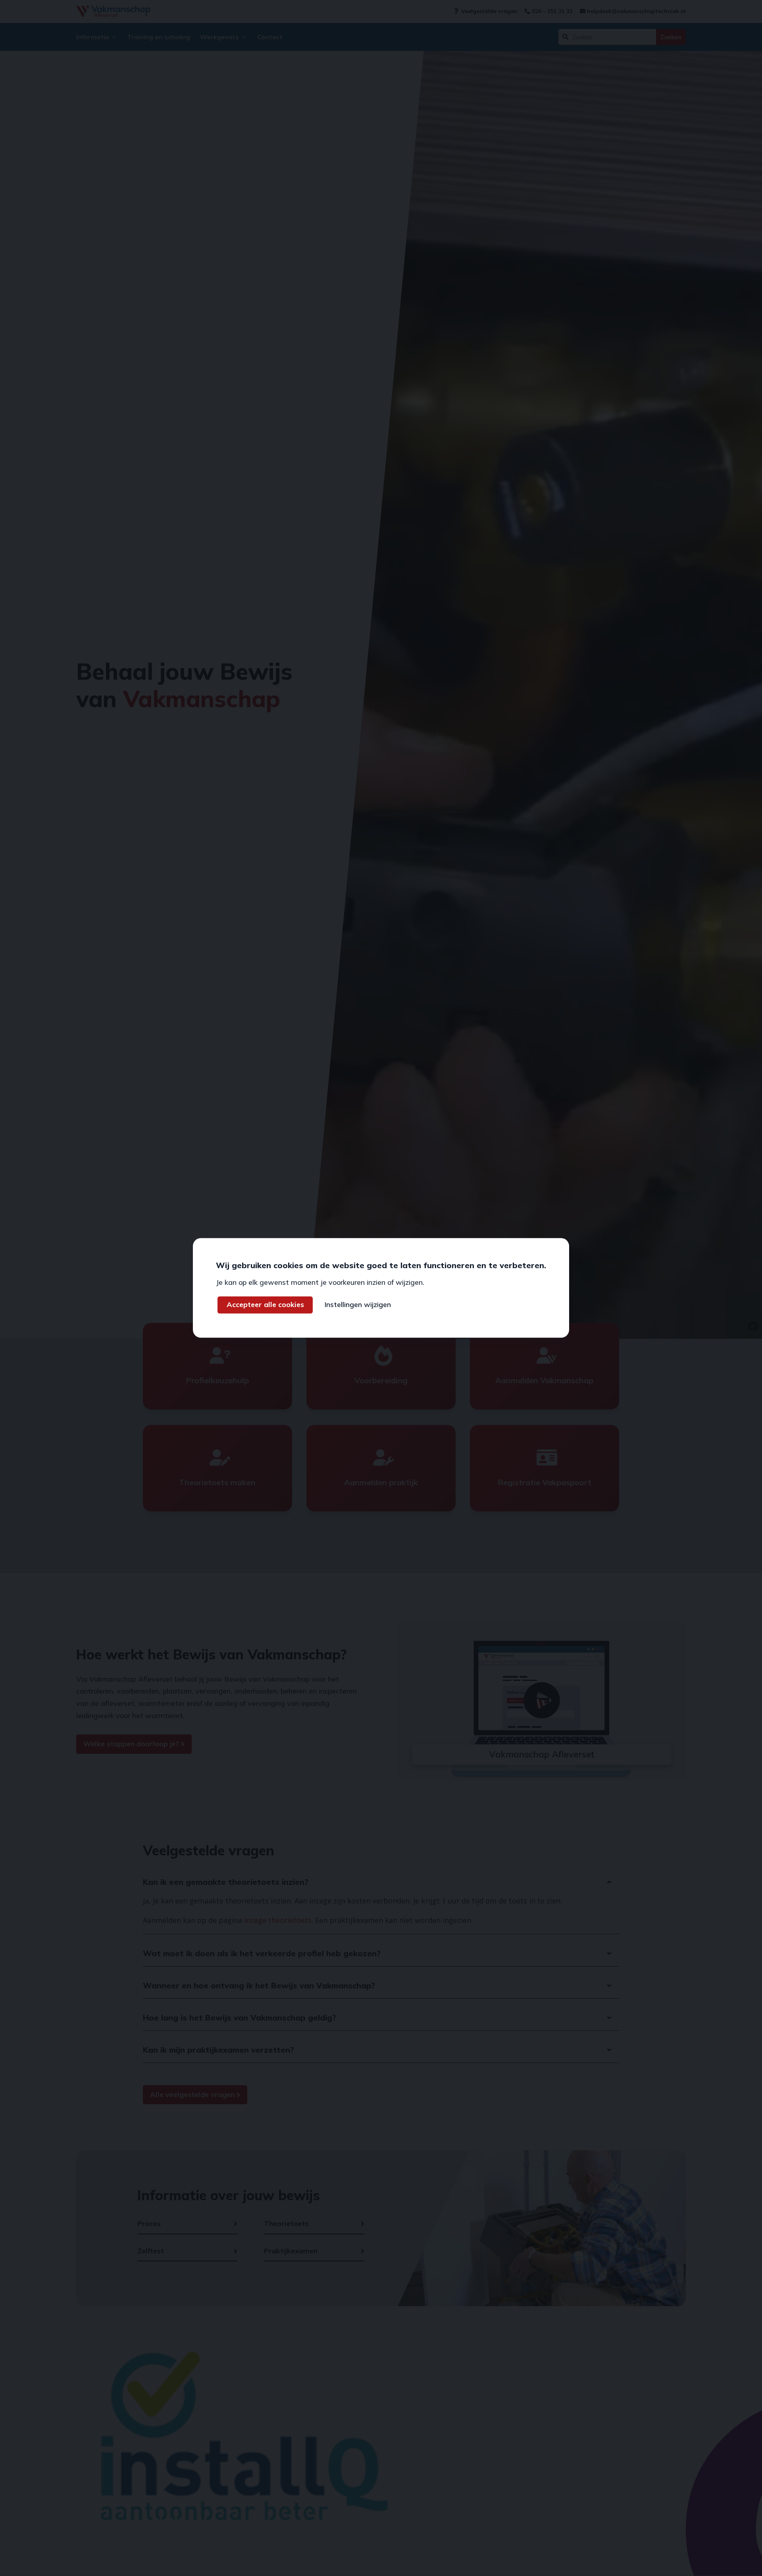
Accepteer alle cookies (265, 1305)
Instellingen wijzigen (358, 1305)
